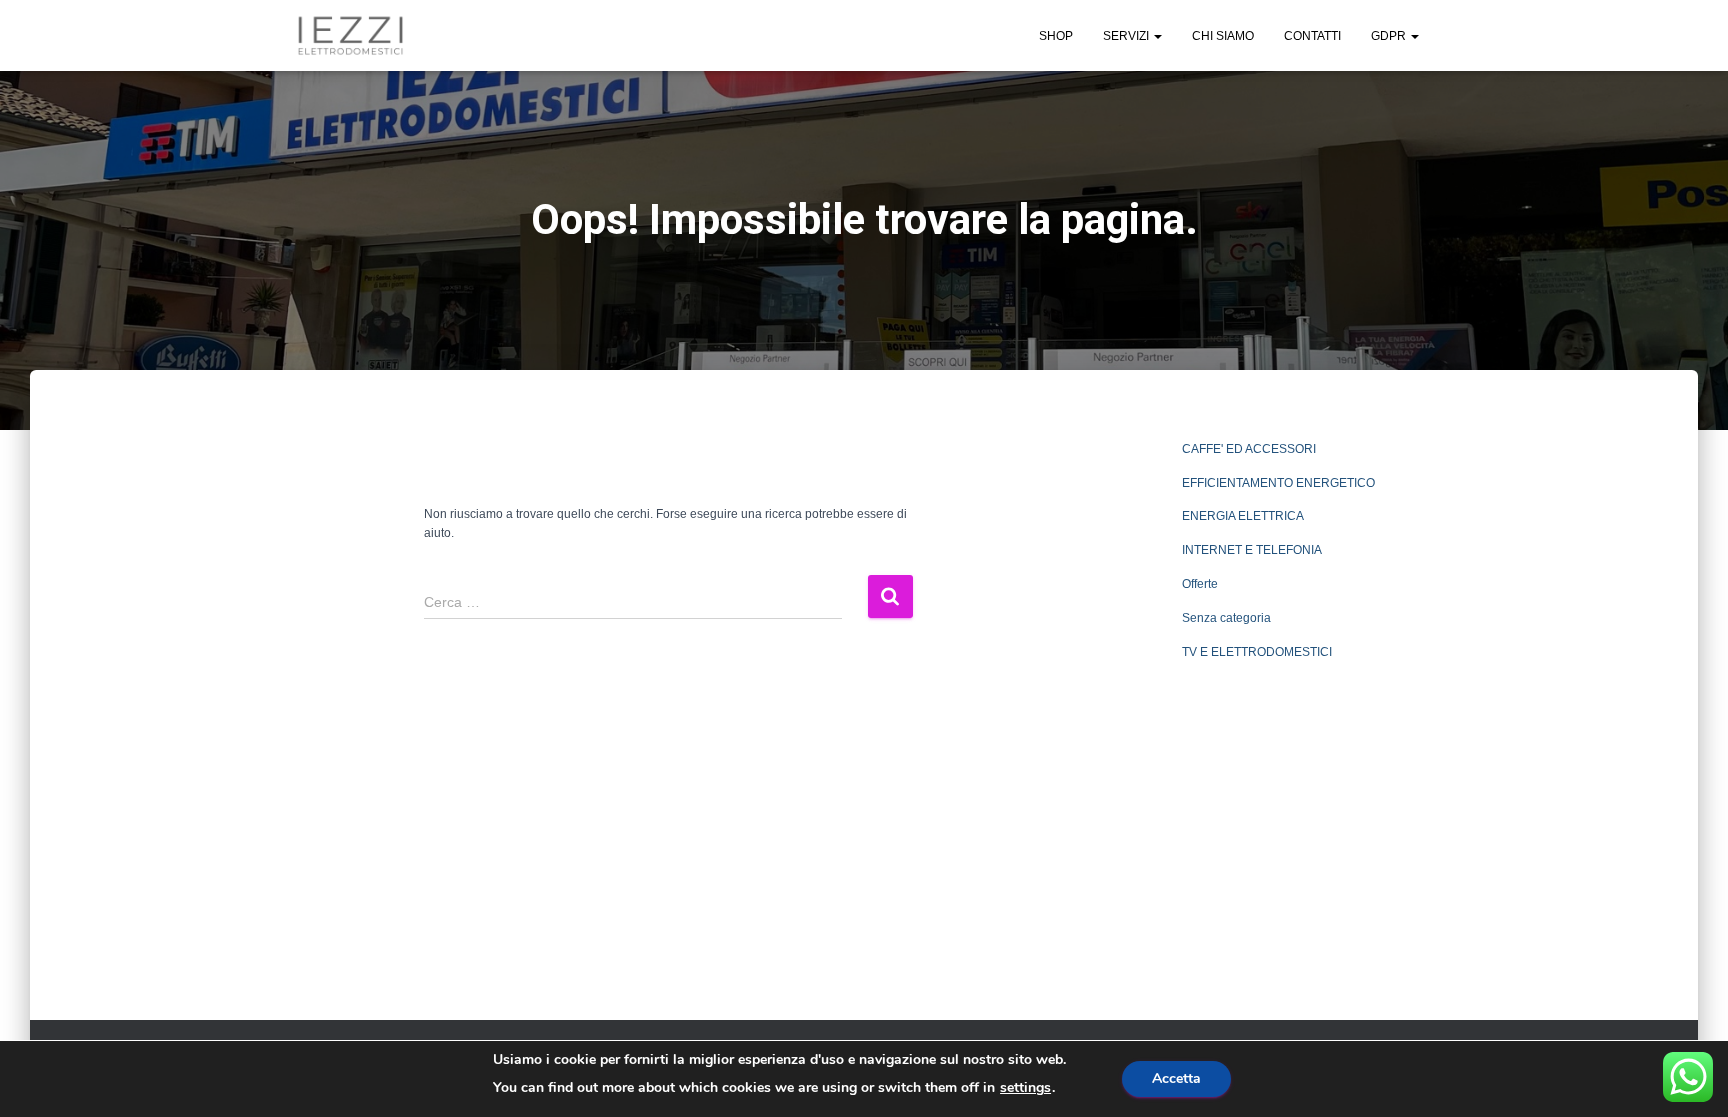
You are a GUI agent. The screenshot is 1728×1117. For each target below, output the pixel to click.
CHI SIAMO (1223, 36)
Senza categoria (1226, 618)
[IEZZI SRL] (350, 36)
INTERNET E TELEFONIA (1252, 550)
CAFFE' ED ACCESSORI (1249, 449)
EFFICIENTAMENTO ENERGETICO (1278, 483)
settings (1025, 1088)
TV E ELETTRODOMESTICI (1257, 652)
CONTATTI (1312, 36)
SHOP (1056, 36)
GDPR (1390, 36)
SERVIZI (1127, 36)
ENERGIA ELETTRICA (1243, 516)
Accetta (1176, 1078)
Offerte (1200, 584)
